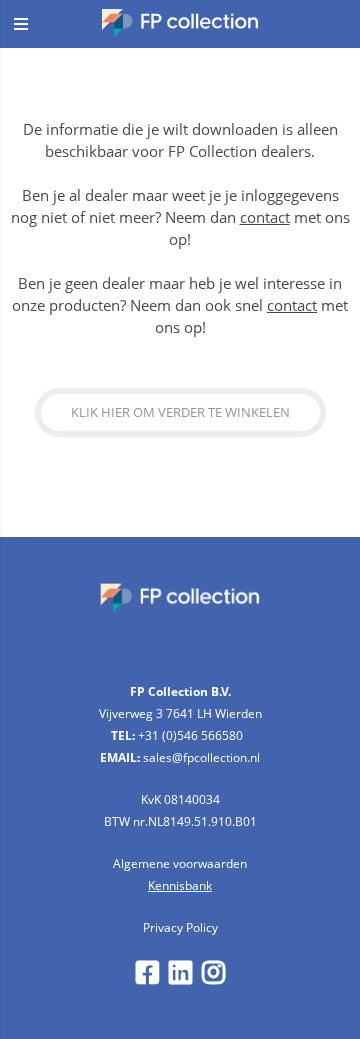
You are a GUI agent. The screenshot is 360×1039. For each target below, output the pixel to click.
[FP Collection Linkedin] (180, 977)
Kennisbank (180, 885)
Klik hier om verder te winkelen (180, 412)
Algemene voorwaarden (180, 863)
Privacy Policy (180, 927)
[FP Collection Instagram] (213, 977)
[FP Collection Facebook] (147, 977)
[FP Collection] (180, 31)
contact (265, 217)
